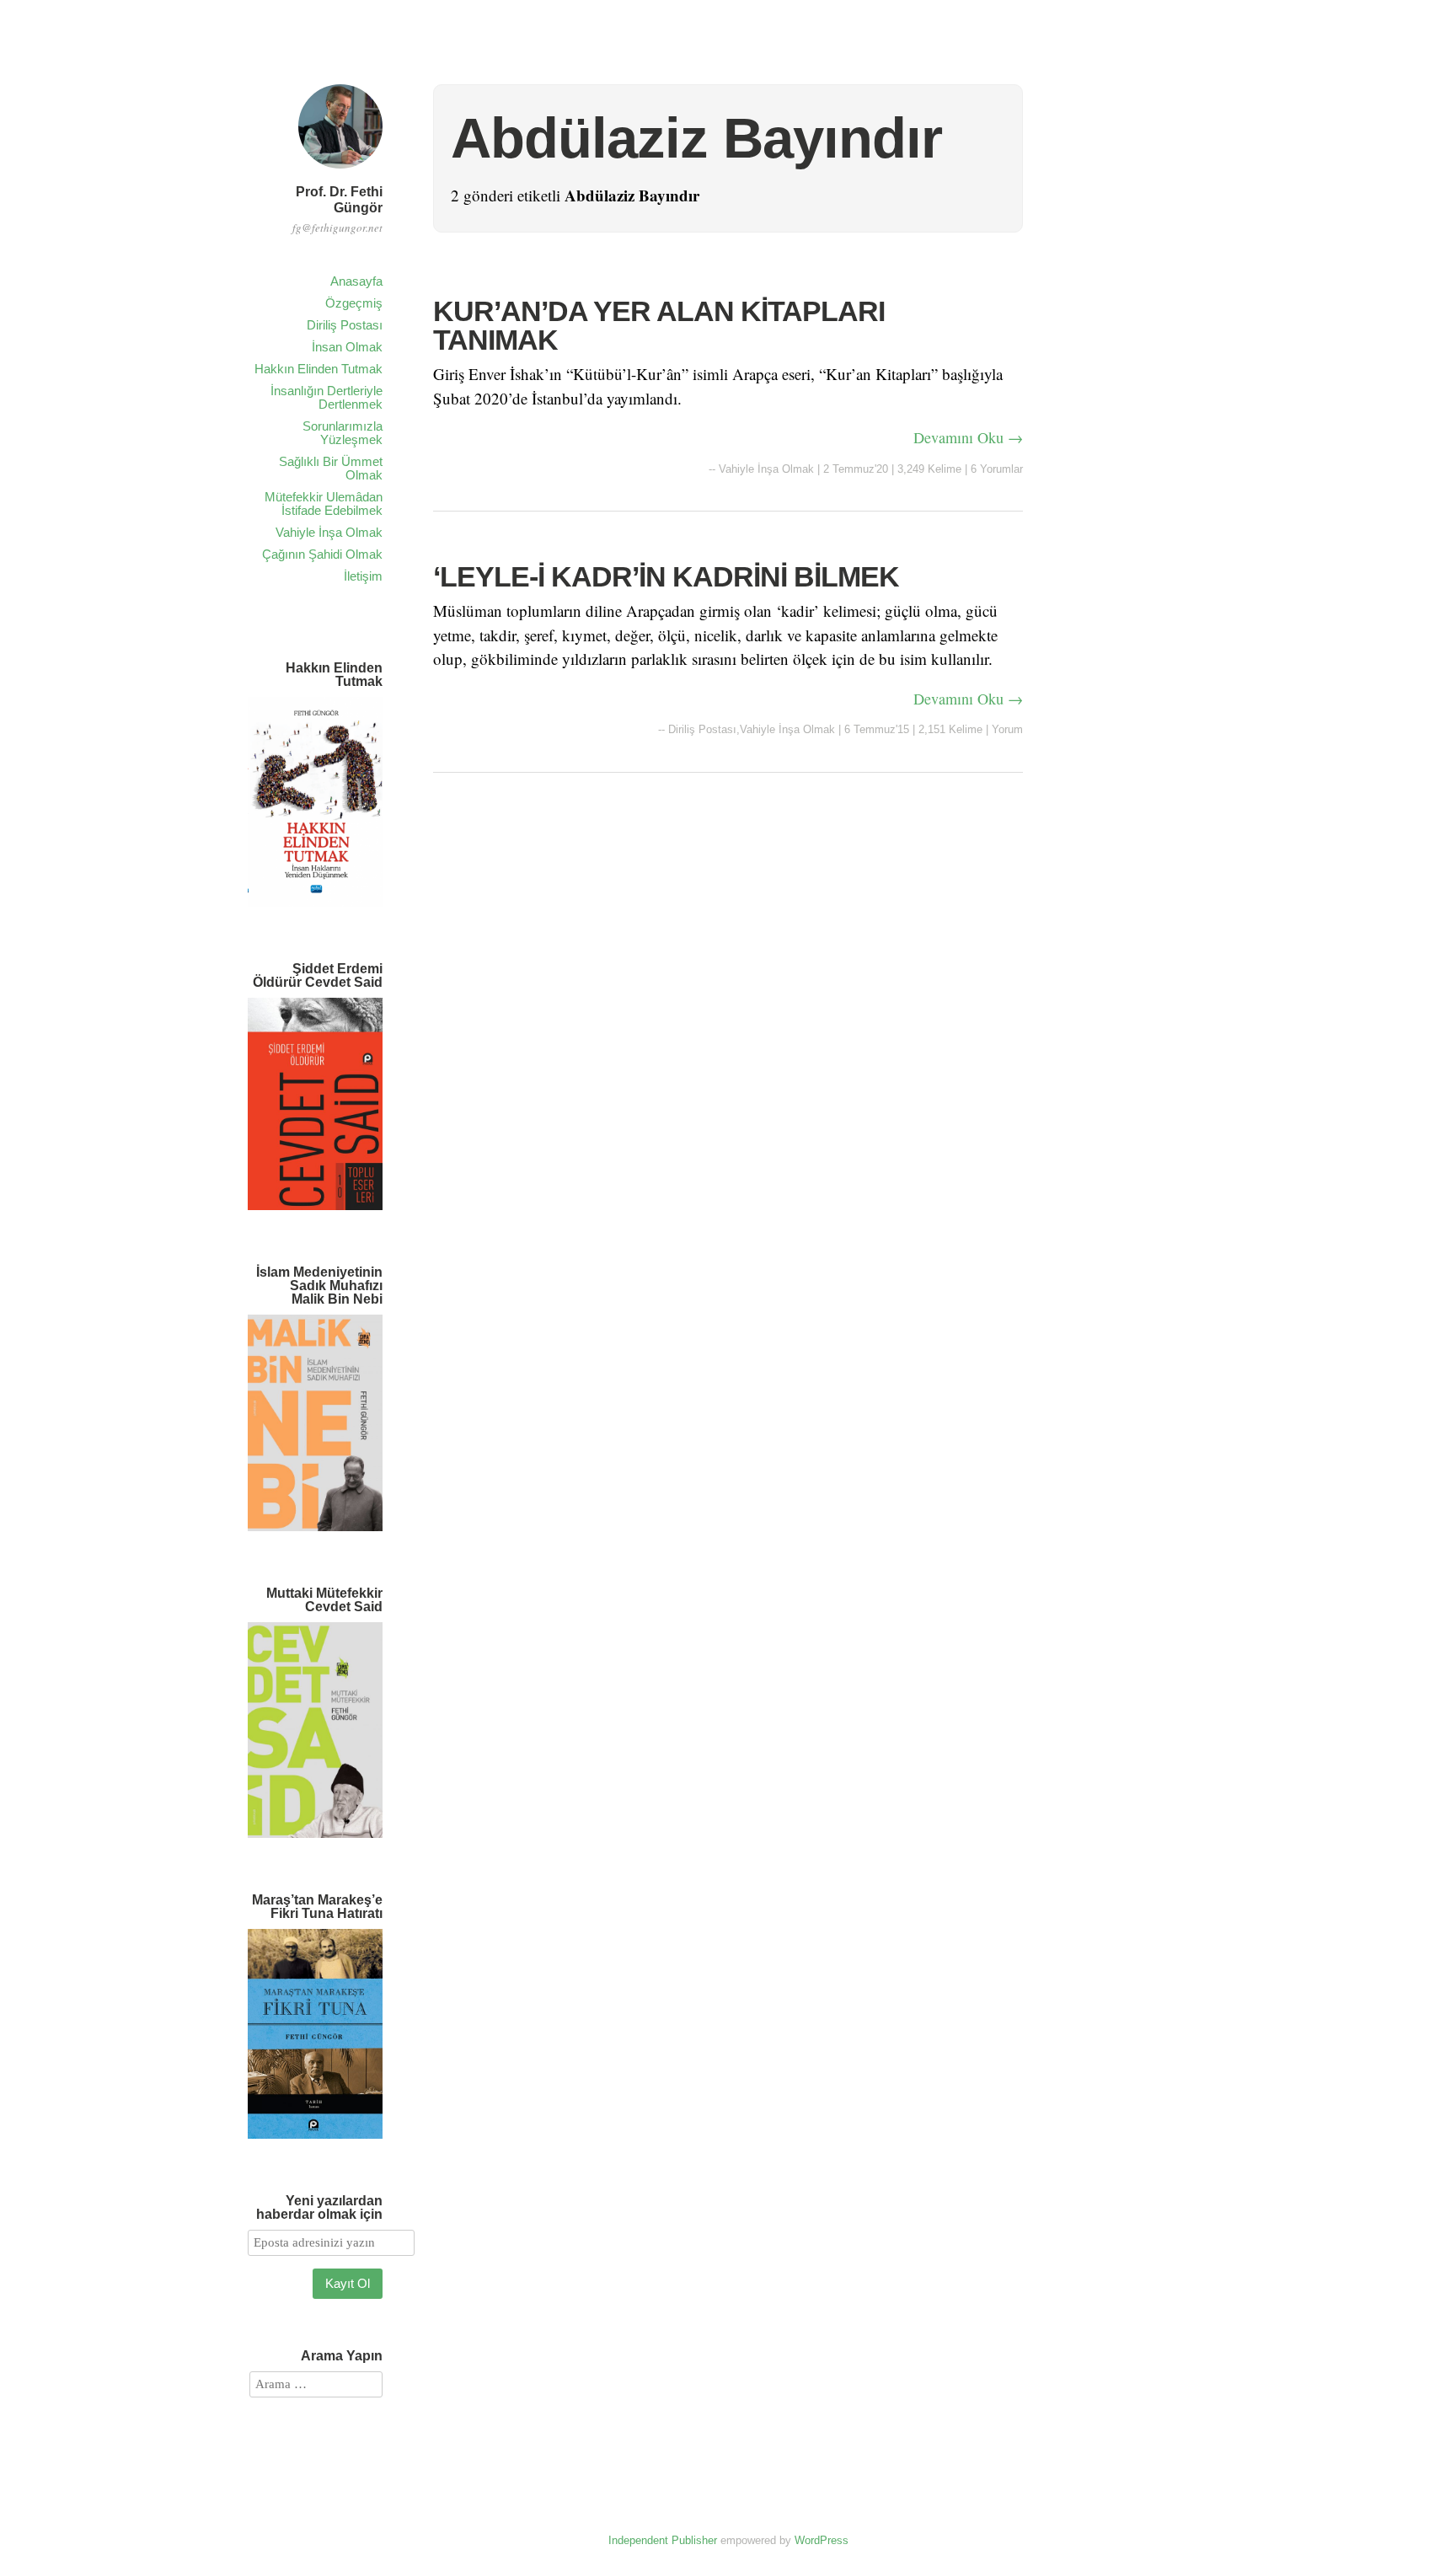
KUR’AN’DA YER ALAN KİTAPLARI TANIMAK (659, 325)
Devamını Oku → (968, 437)
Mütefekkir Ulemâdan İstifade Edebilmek (324, 504)
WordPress (822, 2540)
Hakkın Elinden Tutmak (318, 369)
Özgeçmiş (354, 303)
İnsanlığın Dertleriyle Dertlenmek (327, 397)
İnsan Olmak (347, 347)
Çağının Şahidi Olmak (322, 554)
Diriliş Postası (345, 325)
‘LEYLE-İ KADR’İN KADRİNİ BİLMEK (666, 576)
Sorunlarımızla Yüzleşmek (343, 433)
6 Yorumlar (997, 469)
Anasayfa (356, 281)
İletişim (363, 576)
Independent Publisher (663, 2540)
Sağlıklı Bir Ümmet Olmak (331, 468)
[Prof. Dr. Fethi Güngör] (340, 171)
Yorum (1007, 729)
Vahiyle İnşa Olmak (329, 532)
